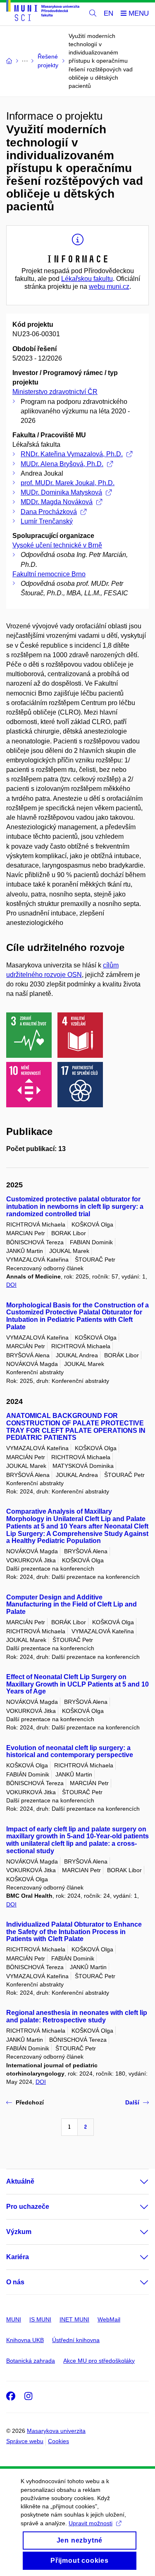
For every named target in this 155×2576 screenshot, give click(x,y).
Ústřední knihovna (76, 2340)
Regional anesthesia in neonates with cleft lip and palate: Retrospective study (77, 2016)
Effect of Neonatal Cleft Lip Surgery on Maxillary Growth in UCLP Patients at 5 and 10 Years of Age (77, 1684)
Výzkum (19, 2232)
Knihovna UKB (25, 2340)
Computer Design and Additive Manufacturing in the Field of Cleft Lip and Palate (72, 1605)
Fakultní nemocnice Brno (49, 574)
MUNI (14, 2319)
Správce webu (25, 2441)
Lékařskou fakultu (87, 279)
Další (132, 2102)
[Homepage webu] (43, 12)
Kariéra (18, 2257)
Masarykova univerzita (56, 2431)
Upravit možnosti (91, 2523)
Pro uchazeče (28, 2207)
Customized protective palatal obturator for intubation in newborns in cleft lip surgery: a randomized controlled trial (75, 1207)
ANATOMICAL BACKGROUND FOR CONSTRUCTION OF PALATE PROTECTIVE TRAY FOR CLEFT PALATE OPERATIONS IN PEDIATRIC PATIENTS (76, 1427)
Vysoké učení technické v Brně (57, 545)
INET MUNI (74, 2319)
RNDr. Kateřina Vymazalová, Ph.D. (72, 454)
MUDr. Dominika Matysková (61, 492)
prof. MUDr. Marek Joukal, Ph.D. (68, 483)
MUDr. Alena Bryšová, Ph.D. (62, 464)
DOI (11, 1285)
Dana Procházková (49, 512)
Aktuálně (20, 2181)
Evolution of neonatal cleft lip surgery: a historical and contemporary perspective (70, 1752)
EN (108, 13)
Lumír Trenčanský (47, 521)
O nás (15, 2282)
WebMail (109, 2319)
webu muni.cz (109, 287)
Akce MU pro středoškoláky (99, 2361)
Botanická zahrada (31, 2361)
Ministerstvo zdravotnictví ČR (55, 392)
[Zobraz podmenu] (136, 2182)
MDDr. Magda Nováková (57, 502)
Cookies (58, 2441)
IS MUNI (40, 2319)
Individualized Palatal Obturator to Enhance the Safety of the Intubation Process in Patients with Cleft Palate (74, 1932)
